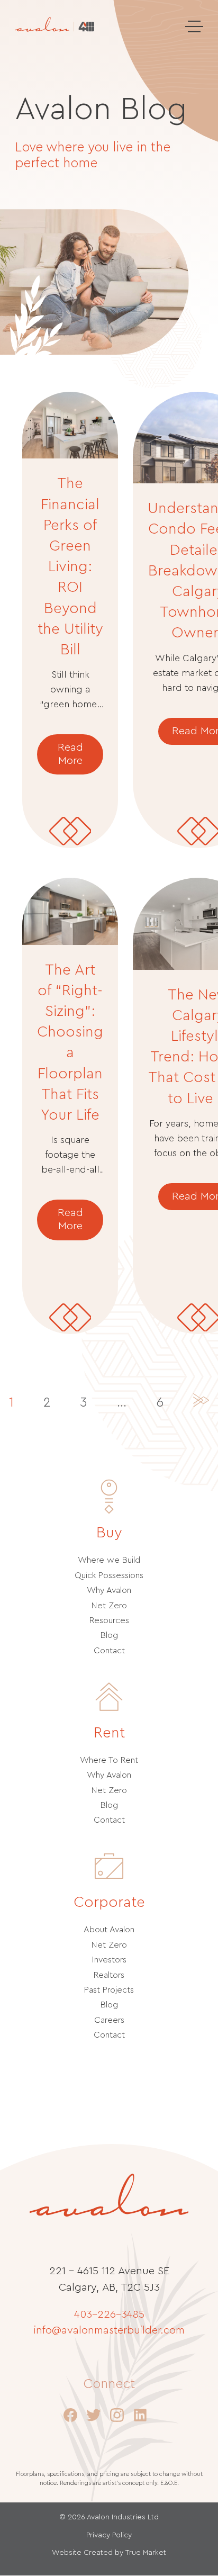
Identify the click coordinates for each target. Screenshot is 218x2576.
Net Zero (109, 1606)
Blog (109, 1635)
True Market (146, 2553)
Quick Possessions (109, 1575)
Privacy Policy (109, 2535)
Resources (109, 1620)
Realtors (109, 1975)
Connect (109, 2384)
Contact (109, 1651)
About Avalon (109, 1930)
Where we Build (109, 1560)
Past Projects (109, 1990)
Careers (109, 2020)
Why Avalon (109, 1590)
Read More (70, 754)
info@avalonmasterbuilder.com (109, 2330)
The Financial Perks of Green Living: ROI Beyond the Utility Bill (70, 566)
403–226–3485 (109, 2314)
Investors (109, 1960)
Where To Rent (109, 1760)
